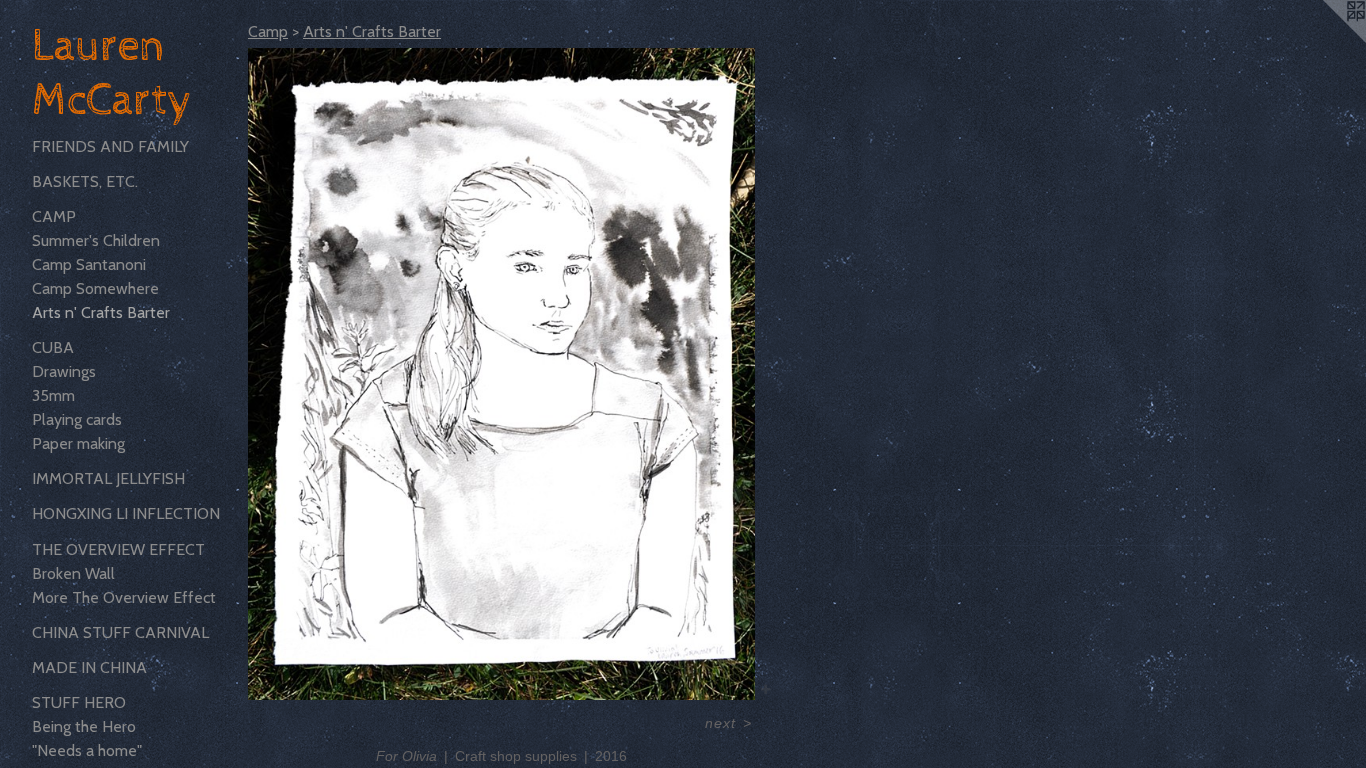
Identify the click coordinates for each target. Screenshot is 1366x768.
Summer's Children (96, 240)
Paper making (78, 443)
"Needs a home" (87, 750)
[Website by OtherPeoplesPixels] (1326, 40)
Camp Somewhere (95, 288)
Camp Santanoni (89, 264)
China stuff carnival (120, 632)
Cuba (53, 347)
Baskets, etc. (85, 181)
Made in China (89, 667)
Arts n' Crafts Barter (101, 312)
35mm (53, 395)
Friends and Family (110, 146)
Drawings (64, 371)
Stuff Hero (79, 702)
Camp (54, 216)
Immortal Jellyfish (108, 478)
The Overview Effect (118, 549)
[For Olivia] (501, 374)
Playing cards (77, 419)
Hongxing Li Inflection (126, 513)
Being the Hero (84, 726)
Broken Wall (73, 573)
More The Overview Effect (124, 597)
